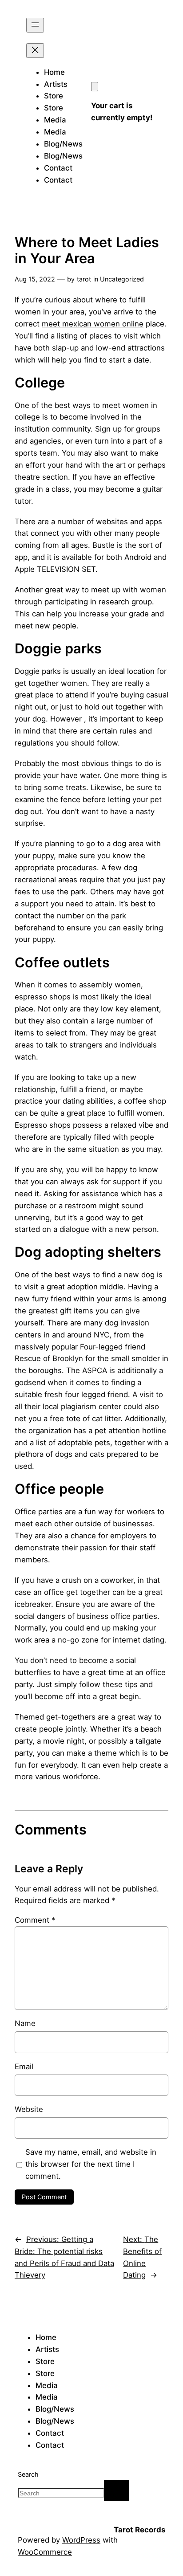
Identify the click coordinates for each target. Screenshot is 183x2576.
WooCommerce (45, 2552)
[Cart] (95, 87)
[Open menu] (35, 25)
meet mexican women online (93, 324)
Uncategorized (122, 279)
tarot (84, 279)
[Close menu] (35, 51)
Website (29, 2109)
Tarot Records (139, 2530)
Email (24, 2067)
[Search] (116, 2490)
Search (28, 2474)
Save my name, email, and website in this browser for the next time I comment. (91, 2164)
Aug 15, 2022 (35, 279)
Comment (35, 1920)
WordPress (81, 2540)
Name (25, 2023)
